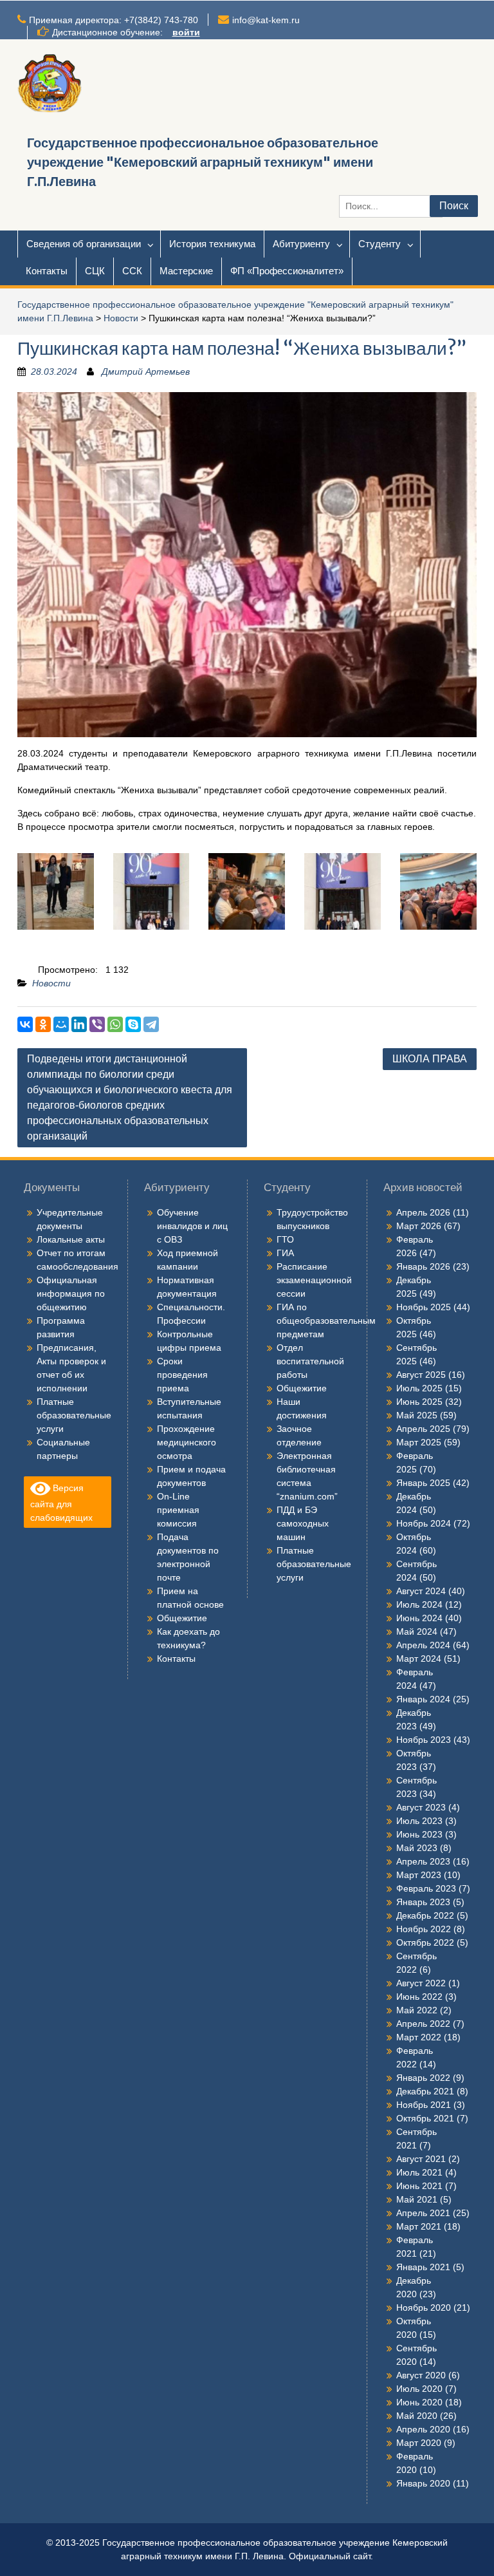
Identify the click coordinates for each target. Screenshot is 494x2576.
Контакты (47, 271)
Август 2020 (421, 2375)
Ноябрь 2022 (424, 1929)
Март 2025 (419, 1442)
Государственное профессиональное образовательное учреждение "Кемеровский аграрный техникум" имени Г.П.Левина (203, 162)
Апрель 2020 (423, 2429)
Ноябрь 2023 (424, 1740)
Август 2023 (421, 1807)
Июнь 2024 (419, 1618)
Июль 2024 (419, 1604)
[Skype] (133, 1024)
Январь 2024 (423, 1699)
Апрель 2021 (423, 2213)
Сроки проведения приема (182, 1375)
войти (186, 32)
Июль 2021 (419, 2172)
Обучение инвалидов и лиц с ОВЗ (192, 1226)
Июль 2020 (419, 2389)
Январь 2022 (423, 2078)
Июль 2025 (419, 1388)
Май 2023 (417, 1848)
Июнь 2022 (419, 1997)
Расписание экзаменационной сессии (314, 1280)
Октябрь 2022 (425, 1942)
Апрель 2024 (423, 1645)
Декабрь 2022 (425, 1915)
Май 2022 (417, 2010)
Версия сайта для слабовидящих (61, 1502)
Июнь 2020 (419, 2402)
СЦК (95, 271)
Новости (121, 318)
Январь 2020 (423, 2483)
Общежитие (182, 1618)
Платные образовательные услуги (74, 1415)
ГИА (285, 1253)
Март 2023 (419, 1875)
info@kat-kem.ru (266, 20)
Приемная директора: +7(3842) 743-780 (114, 20)
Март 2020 (419, 2443)
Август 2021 (421, 2159)
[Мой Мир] (61, 1024)
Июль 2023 (419, 1821)
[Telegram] (151, 1024)
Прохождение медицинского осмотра (187, 1442)
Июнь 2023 (419, 1834)
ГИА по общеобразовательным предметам (326, 1321)
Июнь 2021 (419, 2186)
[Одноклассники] (43, 1024)
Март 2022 (419, 2037)
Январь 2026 (423, 1266)
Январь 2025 (423, 1483)
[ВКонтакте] (25, 1024)
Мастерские (186, 271)
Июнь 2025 (419, 1402)
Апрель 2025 (423, 1429)
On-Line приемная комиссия (178, 1510)
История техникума (212, 244)
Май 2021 (417, 2199)
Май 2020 (417, 2416)
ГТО (285, 1239)
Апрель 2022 (423, 2024)
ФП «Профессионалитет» (287, 271)
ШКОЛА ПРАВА (430, 1059)
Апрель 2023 (423, 1861)
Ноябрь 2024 (424, 1523)
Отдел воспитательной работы (310, 1361)
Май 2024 (417, 1631)
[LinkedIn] (79, 1024)
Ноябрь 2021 (424, 2105)
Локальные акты (71, 1239)
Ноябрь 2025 (424, 1307)
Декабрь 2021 (425, 2091)
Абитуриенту (301, 244)
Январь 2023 (423, 1902)
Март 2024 (419, 1659)
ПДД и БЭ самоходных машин (303, 1523)
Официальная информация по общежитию (71, 1293)
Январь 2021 (423, 2267)
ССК (132, 271)
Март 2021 (419, 2226)
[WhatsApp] (115, 1024)
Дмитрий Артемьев (146, 371)
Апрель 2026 (423, 1212)
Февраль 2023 (426, 1888)
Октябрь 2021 (425, 2118)
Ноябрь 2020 (424, 2308)
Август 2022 (421, 1983)
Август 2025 (421, 1375)
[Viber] (97, 1024)
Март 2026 (419, 1226)
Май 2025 (417, 1415)
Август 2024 (421, 1591)
